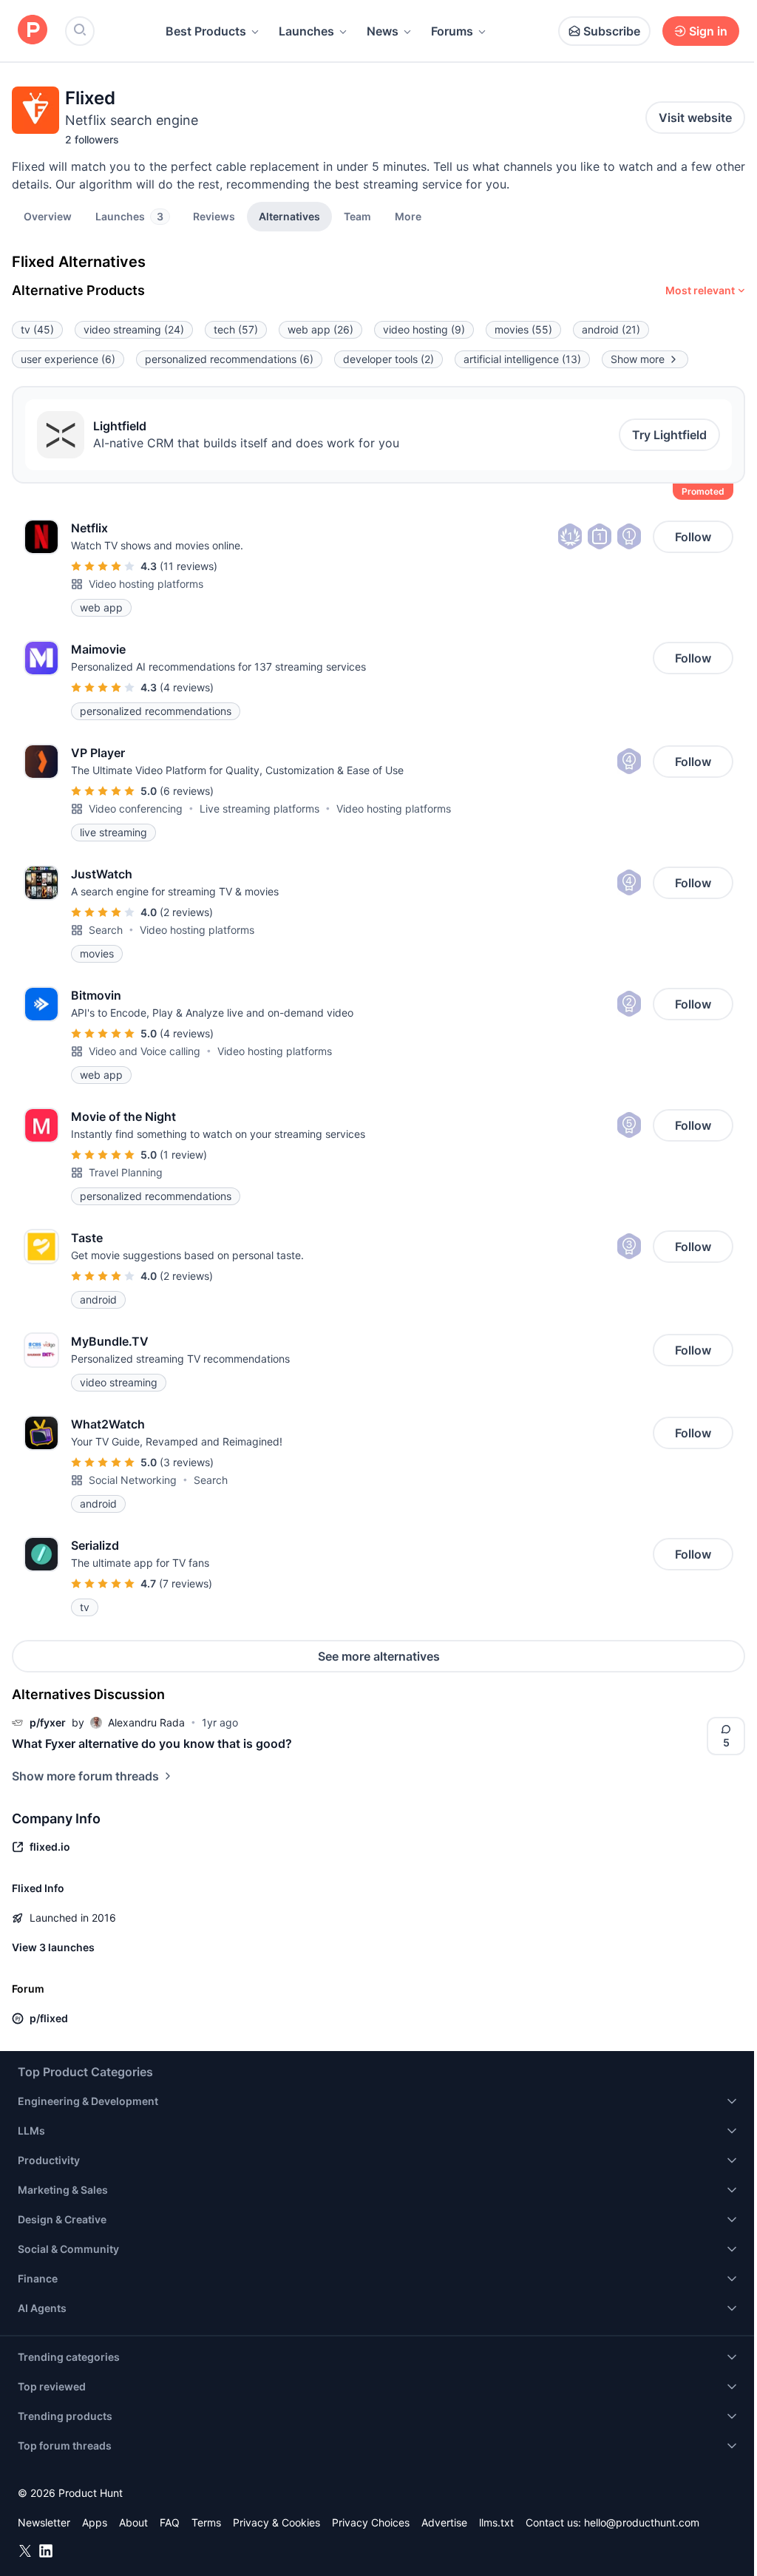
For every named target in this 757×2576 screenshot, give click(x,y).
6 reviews (187, 791)
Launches (306, 31)
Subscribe (612, 31)
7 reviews (186, 1583)
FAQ (170, 2522)
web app (320, 329)
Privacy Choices (371, 2522)
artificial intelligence (522, 359)
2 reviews (186, 912)
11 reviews (189, 566)
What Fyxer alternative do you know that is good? (152, 1743)
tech (236, 329)
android (611, 329)
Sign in (708, 31)
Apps (95, 2522)
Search (106, 930)
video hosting (424, 329)
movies (523, 329)
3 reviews (187, 1462)
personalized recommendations (229, 359)
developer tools (388, 359)
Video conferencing (136, 809)
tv (37, 329)
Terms (206, 2522)
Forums (452, 31)
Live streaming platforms (259, 809)
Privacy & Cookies (276, 2522)
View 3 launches (53, 1947)
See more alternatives (379, 1656)
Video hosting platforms (146, 584)
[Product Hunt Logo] (33, 31)
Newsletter (44, 2522)
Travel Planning (126, 1172)
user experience (68, 359)
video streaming (134, 329)
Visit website (695, 118)
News (383, 31)
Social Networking (133, 1480)
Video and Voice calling (145, 1051)
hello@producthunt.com (642, 2522)
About (133, 2522)
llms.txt (496, 2522)
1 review (183, 1155)
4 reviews (187, 687)
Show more (638, 359)
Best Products (206, 31)
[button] (408, 216)
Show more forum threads (85, 1776)
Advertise (444, 2522)
